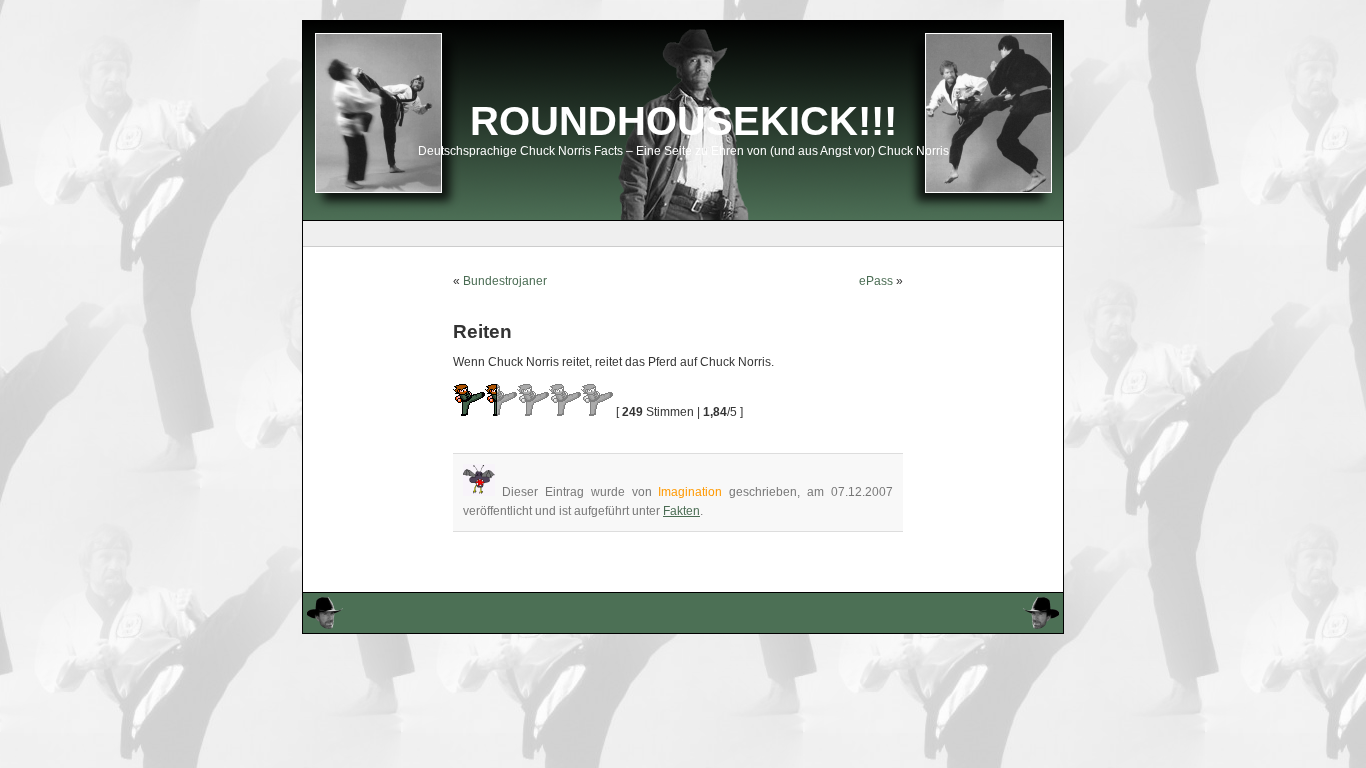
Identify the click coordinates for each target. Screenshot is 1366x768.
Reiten (482, 331)
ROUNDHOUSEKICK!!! (683, 121)
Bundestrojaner (505, 281)
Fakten (681, 511)
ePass (876, 281)
